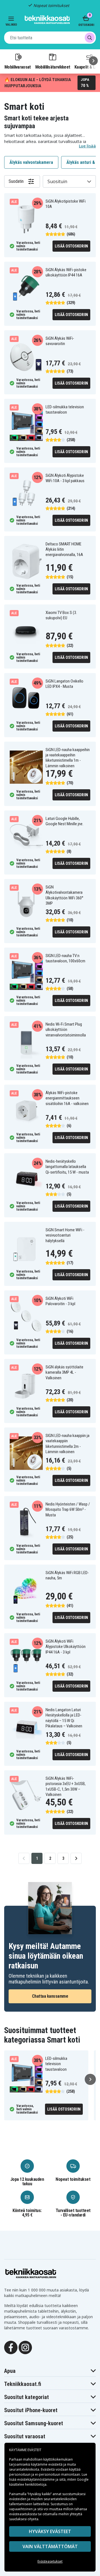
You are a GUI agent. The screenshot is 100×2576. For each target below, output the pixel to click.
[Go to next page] (76, 1858)
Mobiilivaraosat (18, 67)
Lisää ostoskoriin (71, 246)
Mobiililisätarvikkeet (53, 67)
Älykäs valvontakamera (31, 162)
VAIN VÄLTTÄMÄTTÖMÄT (50, 2546)
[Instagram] (25, 2347)
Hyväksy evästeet (50, 2531)
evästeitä (56, 2464)
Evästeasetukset (50, 2561)
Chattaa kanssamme (50, 1996)
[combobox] (50, 38)
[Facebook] (11, 2347)
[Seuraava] (93, 61)
